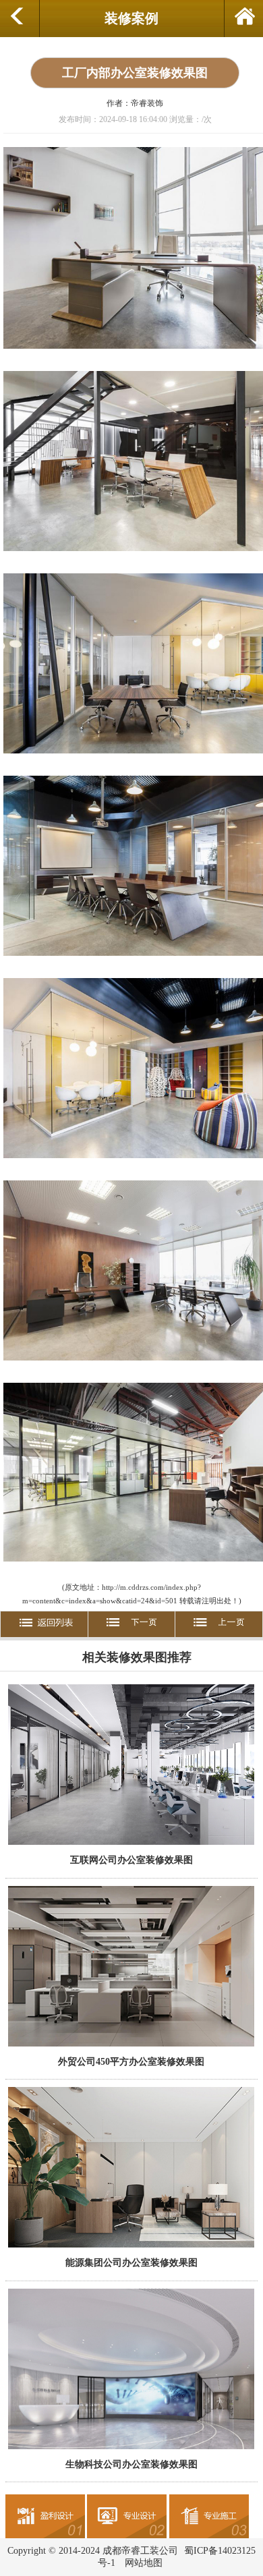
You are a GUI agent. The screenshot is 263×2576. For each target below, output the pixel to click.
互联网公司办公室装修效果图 (131, 1860)
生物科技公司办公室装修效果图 (131, 2464)
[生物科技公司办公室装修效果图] (131, 2448)
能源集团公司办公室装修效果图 (131, 2262)
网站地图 (144, 2563)
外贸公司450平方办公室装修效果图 (131, 2061)
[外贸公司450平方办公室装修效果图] (131, 2045)
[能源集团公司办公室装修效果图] (131, 2246)
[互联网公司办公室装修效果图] (131, 1843)
